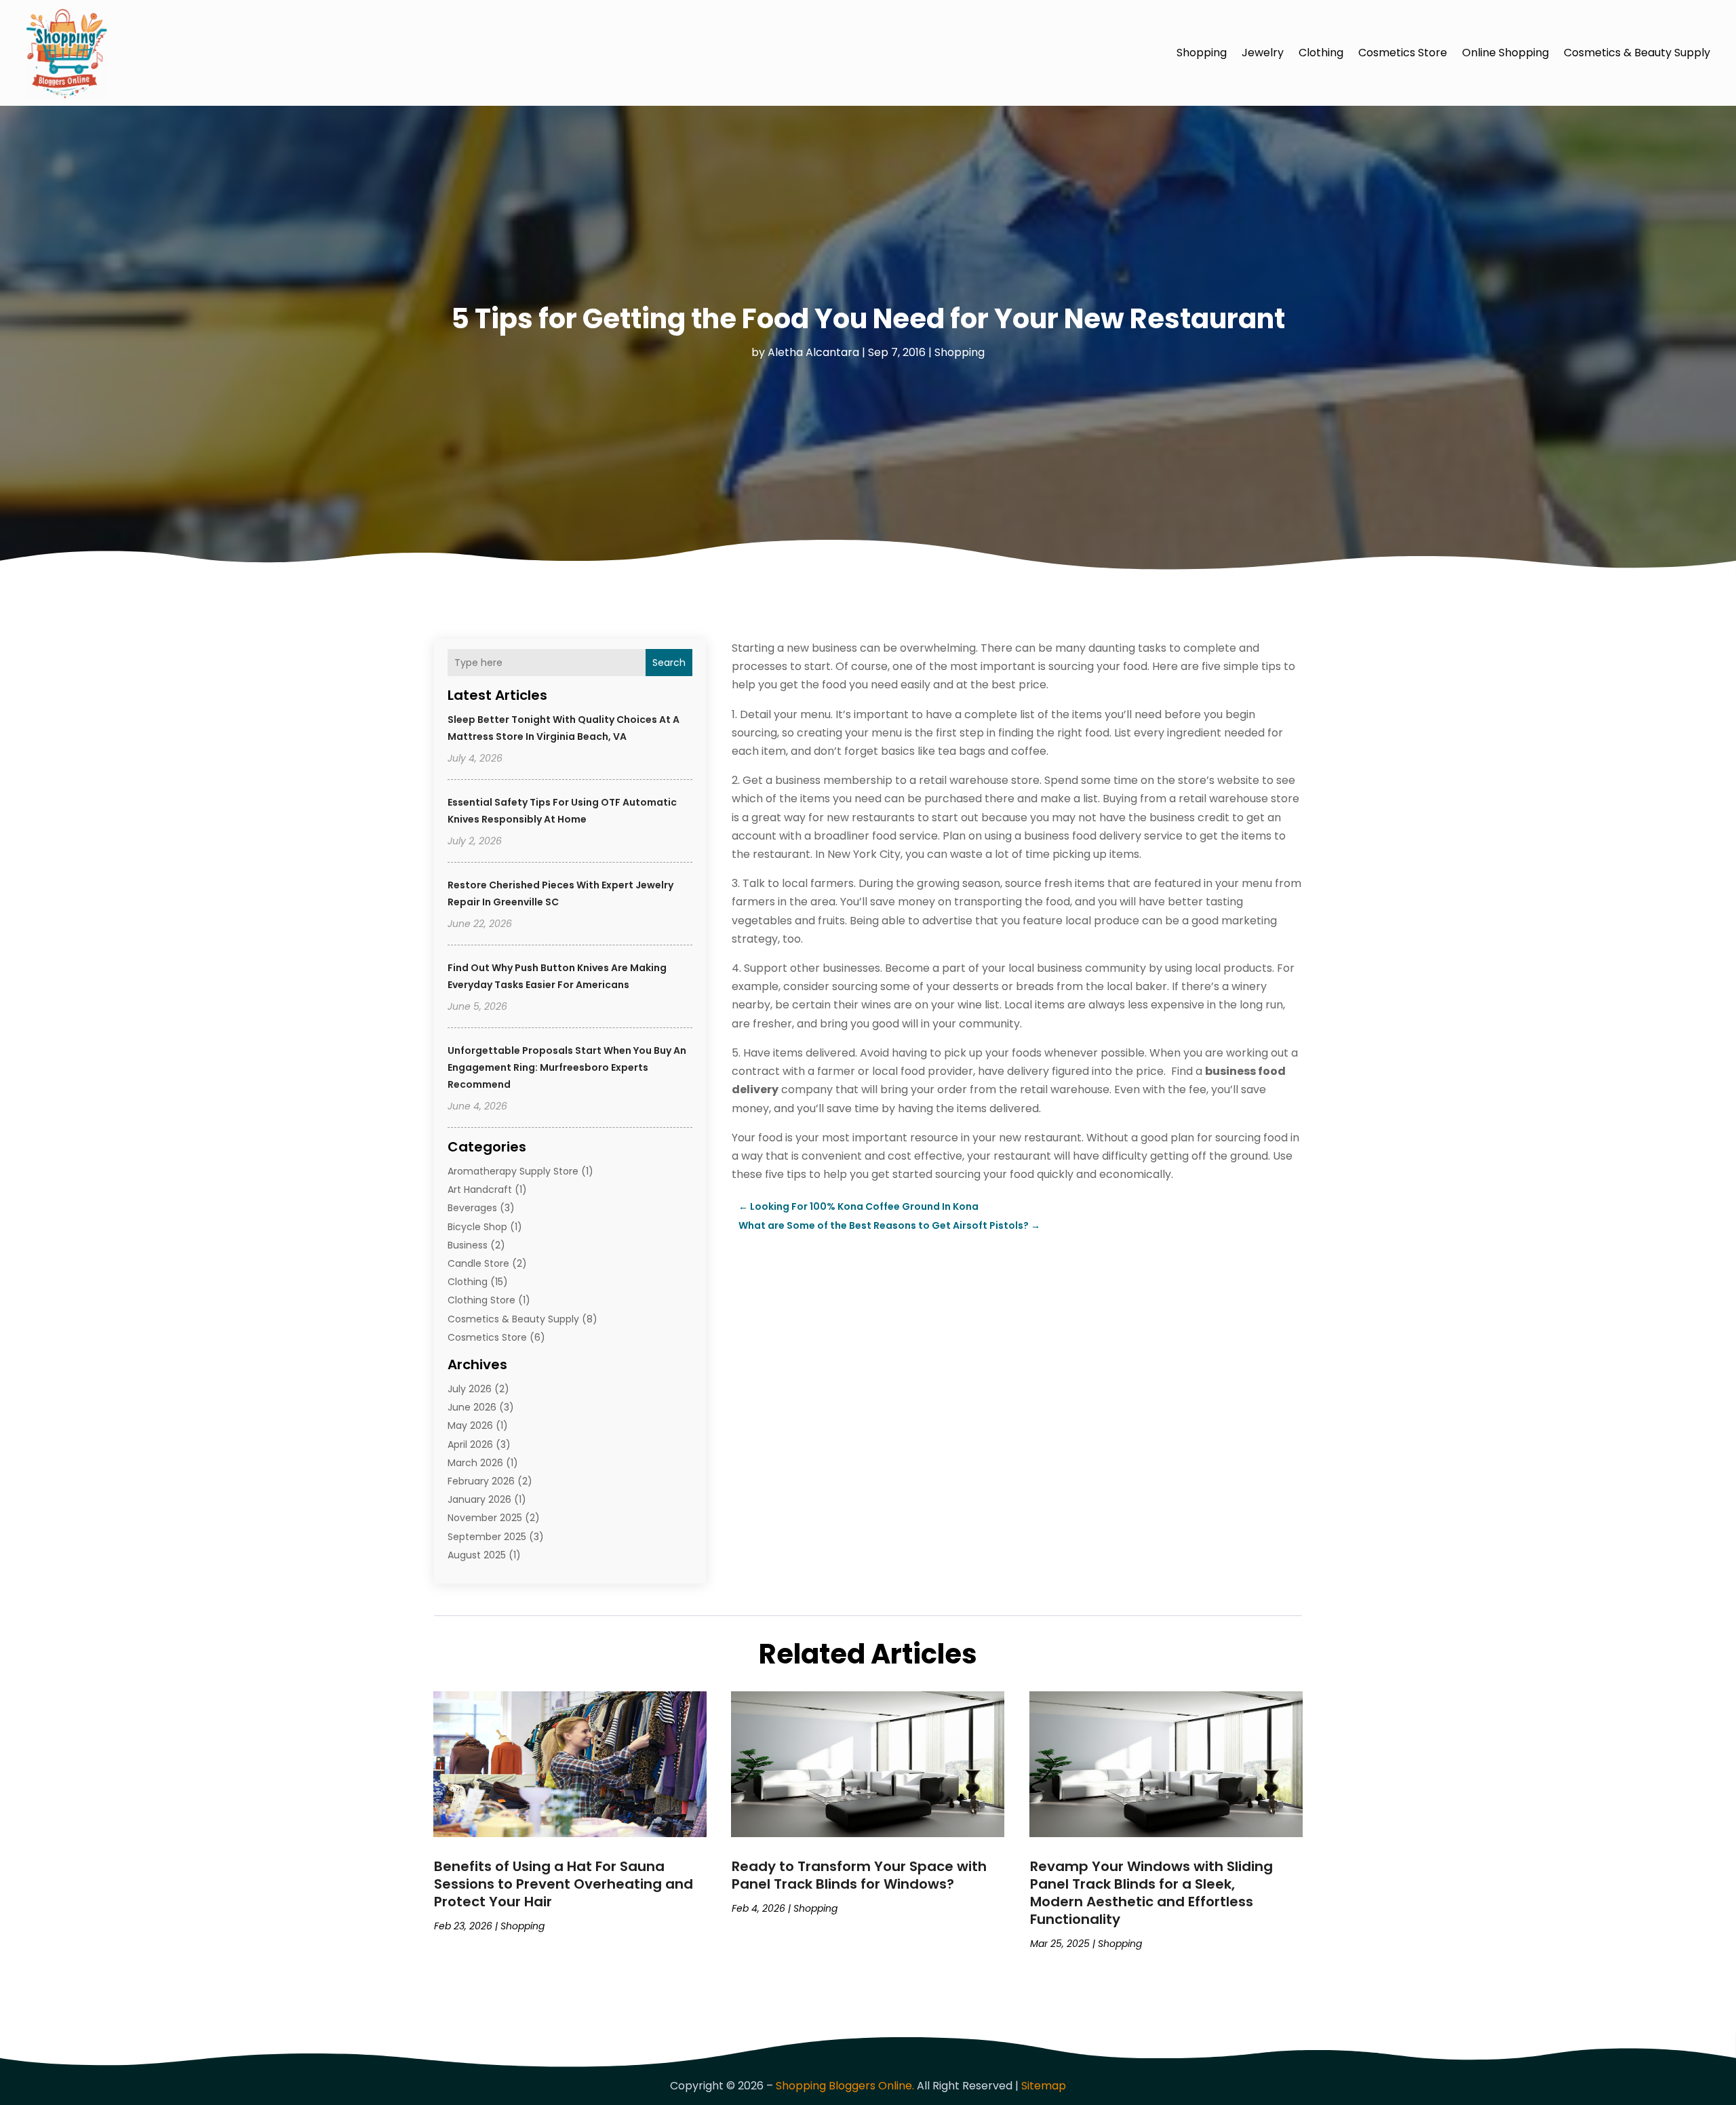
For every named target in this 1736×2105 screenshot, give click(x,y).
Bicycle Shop (477, 1227)
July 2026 (470, 1389)
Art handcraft (480, 1189)
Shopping (1202, 53)
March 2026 (475, 1463)
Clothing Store (481, 1300)
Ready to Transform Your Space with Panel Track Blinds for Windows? (859, 1875)
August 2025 (477, 1555)
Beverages (472, 1208)
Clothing (1321, 53)
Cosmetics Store (1403, 53)
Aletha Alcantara (813, 352)
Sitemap (1044, 2086)
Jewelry (1263, 53)
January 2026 (479, 1499)
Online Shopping (1505, 53)
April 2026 (470, 1444)
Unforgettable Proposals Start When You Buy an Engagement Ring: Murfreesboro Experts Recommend (567, 1067)
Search (669, 663)
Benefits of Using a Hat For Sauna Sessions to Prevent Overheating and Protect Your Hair (564, 1884)
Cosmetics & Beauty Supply (1637, 53)
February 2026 (481, 1481)
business (468, 1245)
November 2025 (485, 1518)
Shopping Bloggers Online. (845, 2086)
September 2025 (487, 1537)
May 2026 (470, 1425)
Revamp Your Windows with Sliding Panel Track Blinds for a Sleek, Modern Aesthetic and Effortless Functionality (1151, 1893)
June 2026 (472, 1407)
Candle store (478, 1263)
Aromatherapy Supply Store (513, 1171)
